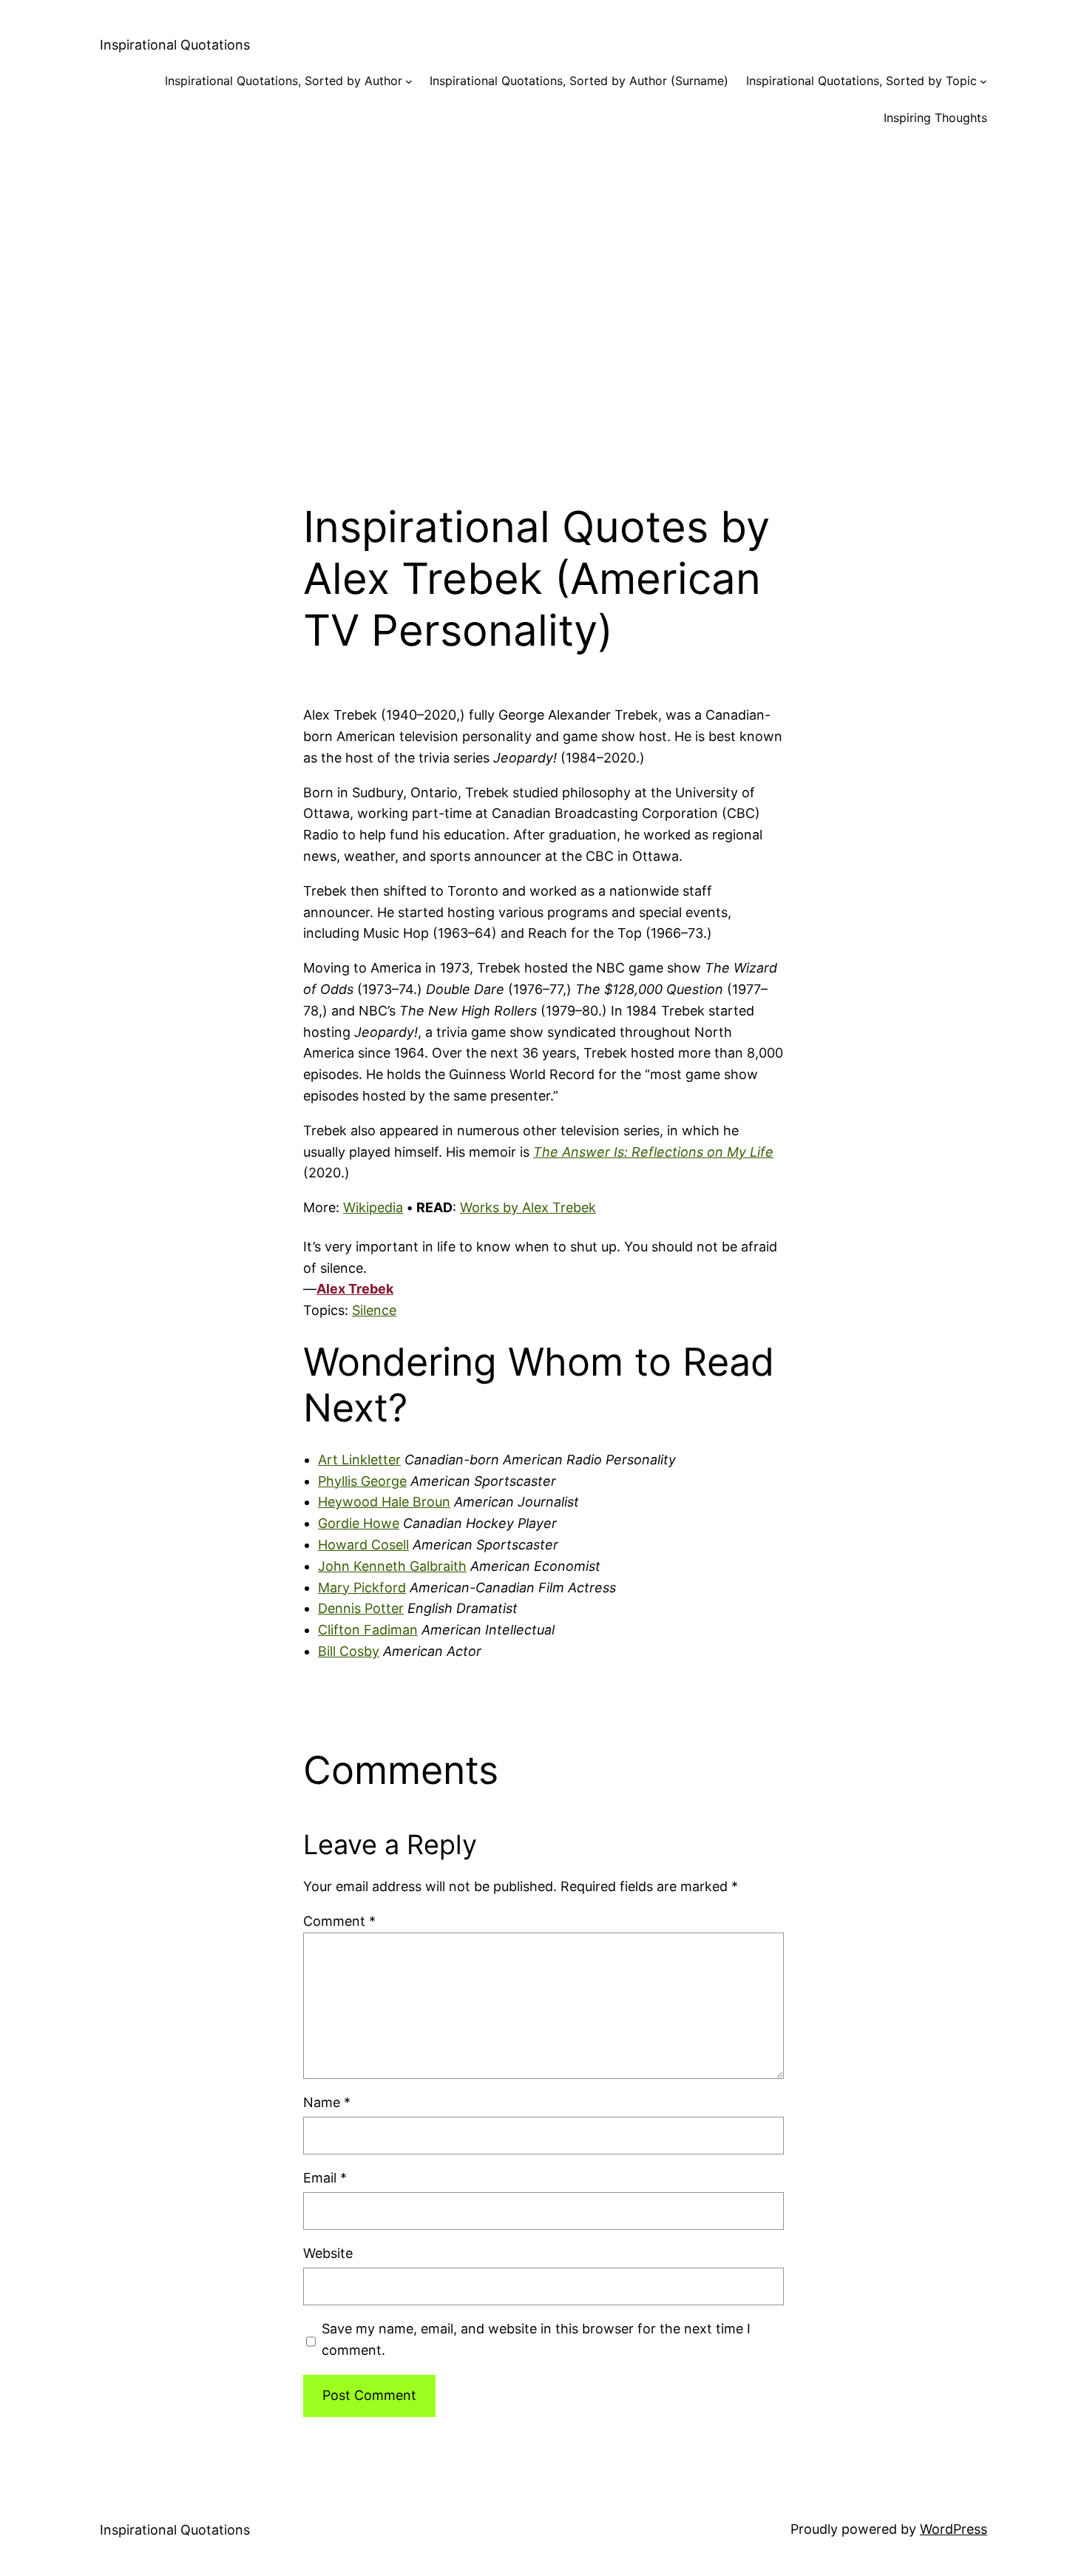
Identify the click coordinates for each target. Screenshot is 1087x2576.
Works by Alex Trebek (528, 1207)
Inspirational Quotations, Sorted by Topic (861, 81)
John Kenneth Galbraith (392, 1566)
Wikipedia (373, 1207)
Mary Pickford (362, 1588)
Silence (374, 1310)
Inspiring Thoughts (935, 118)
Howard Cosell (363, 1545)
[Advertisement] (543, 302)
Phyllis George (362, 1481)
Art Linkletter (359, 1460)
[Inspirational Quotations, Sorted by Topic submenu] (983, 81)
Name (327, 2102)
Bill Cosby (349, 1651)
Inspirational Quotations (175, 45)
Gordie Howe (359, 1523)
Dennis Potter (361, 1608)
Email (325, 2178)
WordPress (954, 2529)
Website (328, 2253)
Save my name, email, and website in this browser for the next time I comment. (536, 2339)
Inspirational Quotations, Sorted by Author (284, 81)
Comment (339, 1921)
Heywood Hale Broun (384, 1502)
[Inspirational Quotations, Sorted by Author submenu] (409, 81)
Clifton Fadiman (368, 1630)
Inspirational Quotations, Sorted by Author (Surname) (579, 81)
